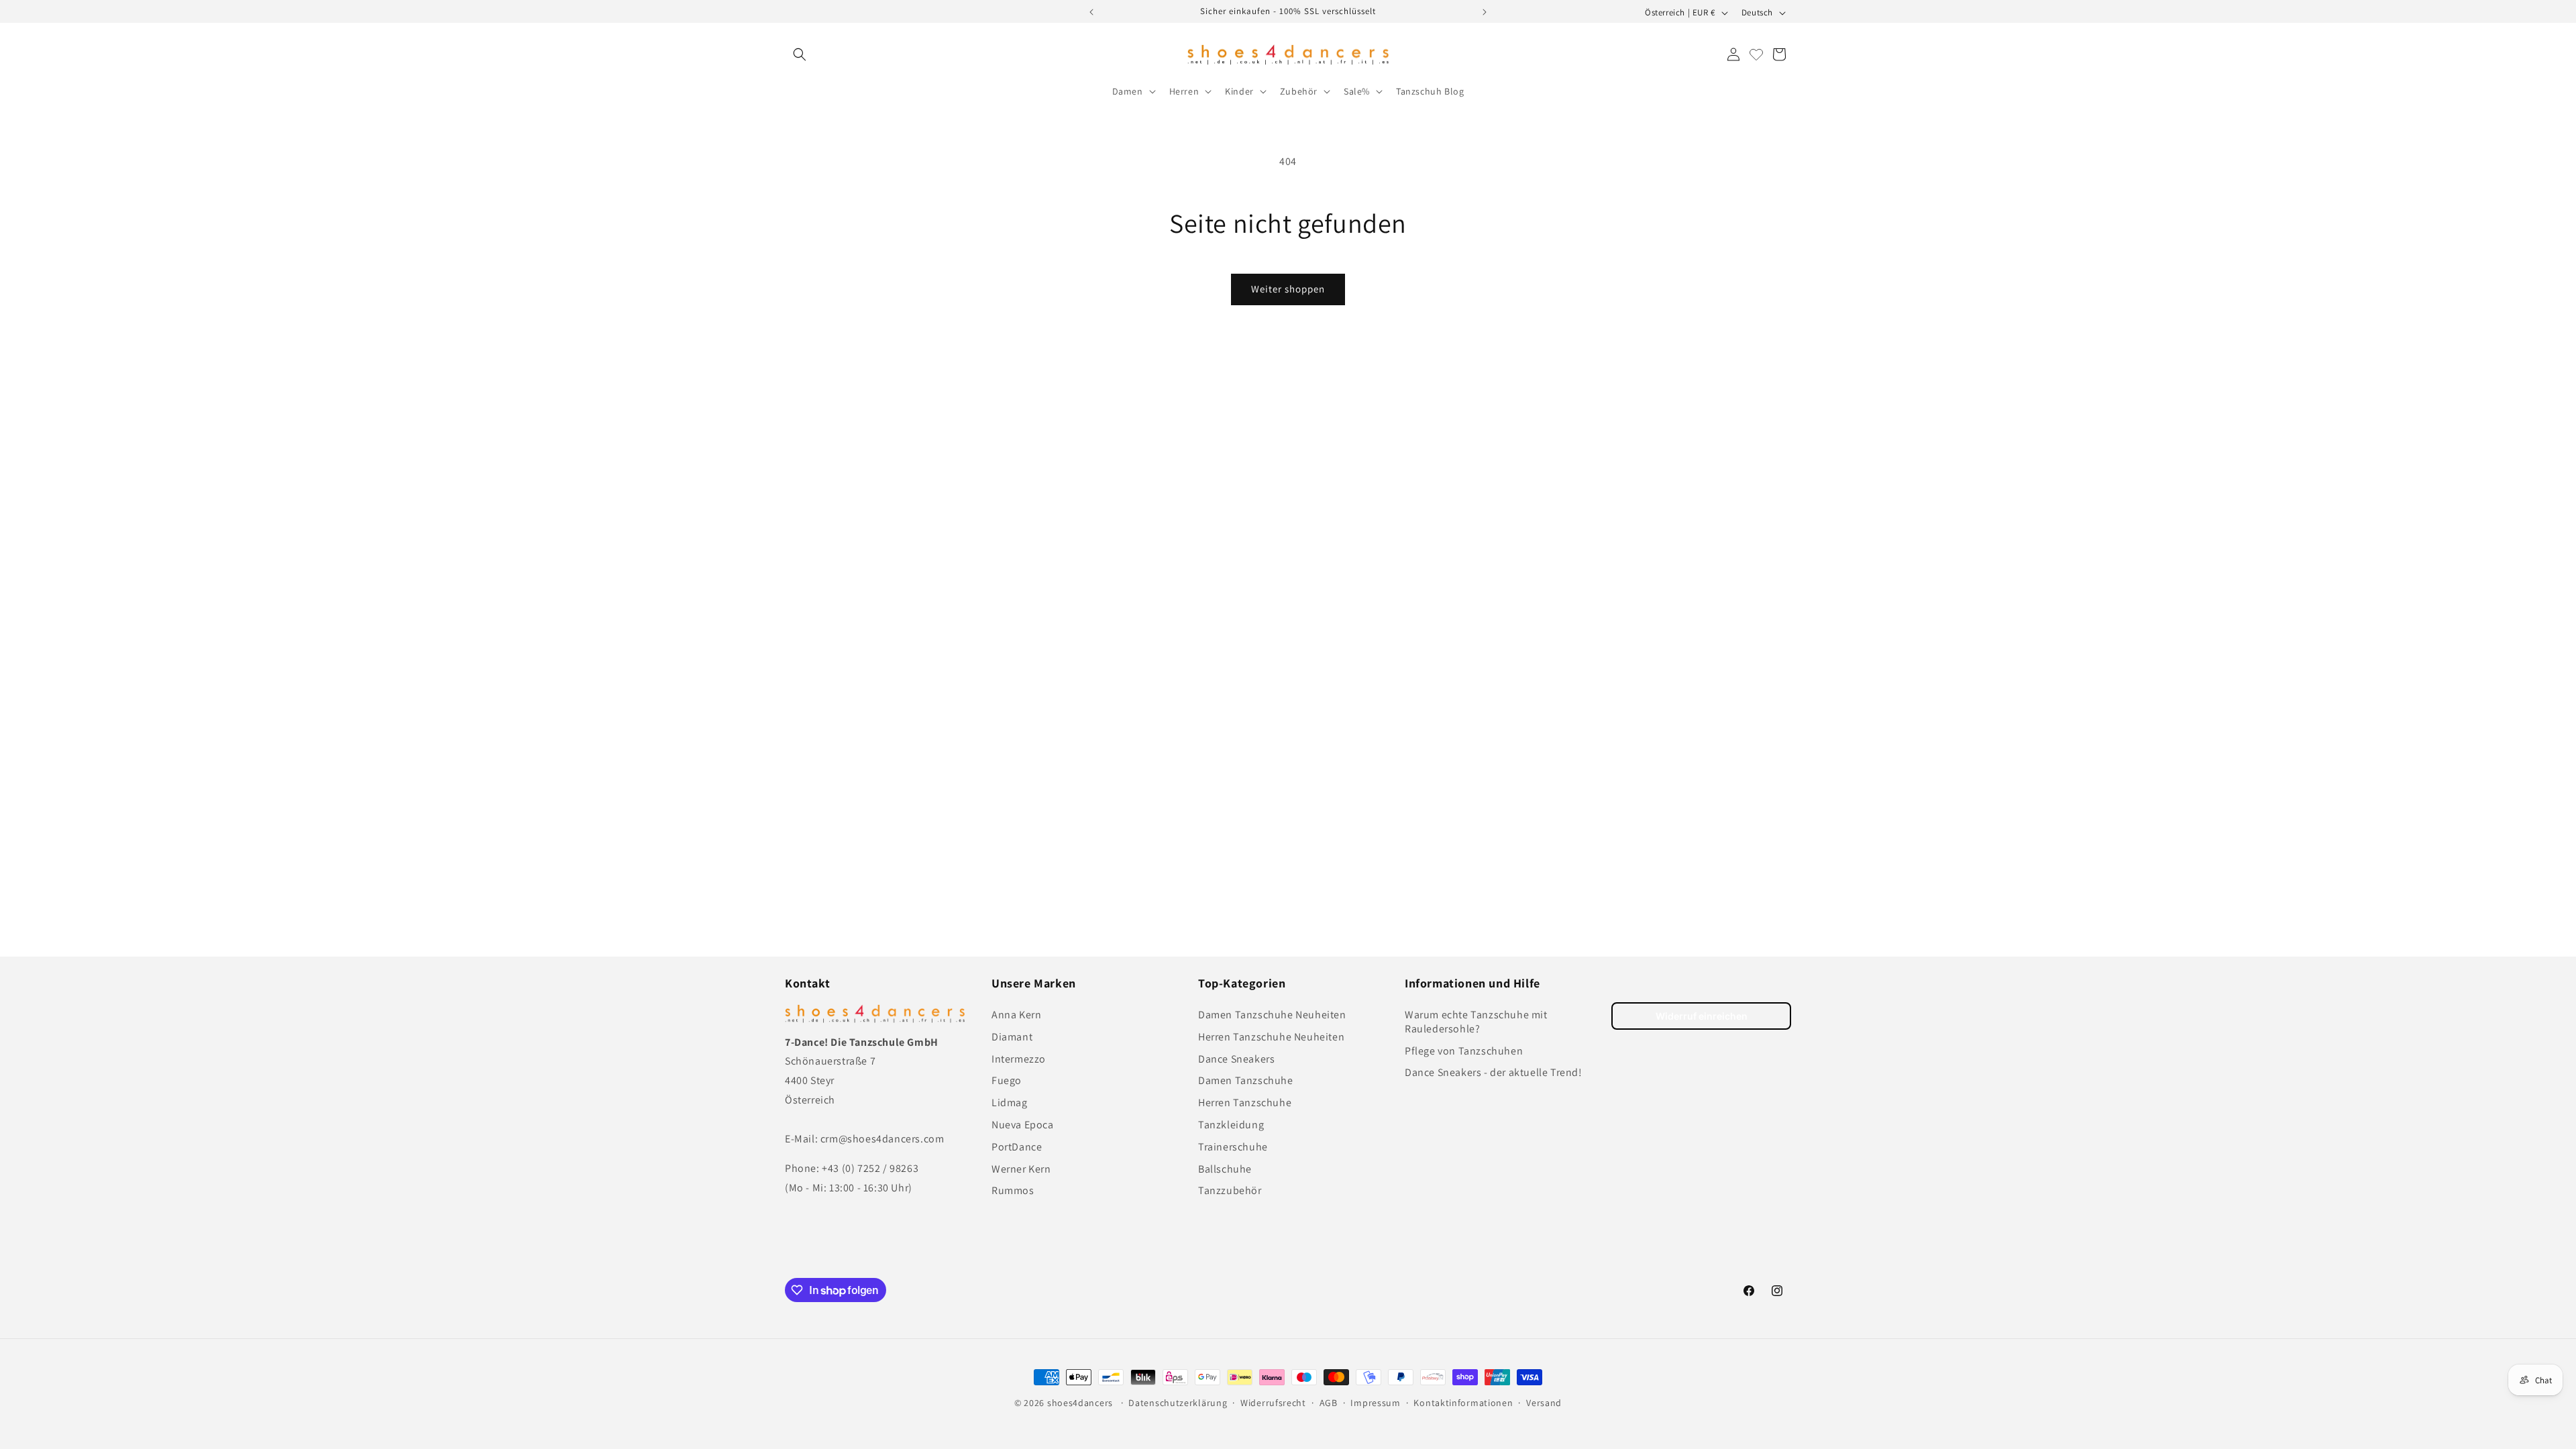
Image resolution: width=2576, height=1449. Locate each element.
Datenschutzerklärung (1178, 1403)
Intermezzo (1019, 1059)
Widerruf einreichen (1702, 1016)
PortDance (1017, 1147)
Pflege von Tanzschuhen (1464, 1051)
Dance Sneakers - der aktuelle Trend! (1494, 1073)
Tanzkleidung (1231, 1125)
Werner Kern (1021, 1169)
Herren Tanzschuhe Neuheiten (1271, 1037)
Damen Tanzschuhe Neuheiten (1272, 1015)
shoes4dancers (1080, 1403)
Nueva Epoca (1023, 1125)
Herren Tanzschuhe (1245, 1103)
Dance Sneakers (1236, 1059)
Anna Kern (1016, 1015)
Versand (1544, 1403)
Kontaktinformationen (1463, 1403)
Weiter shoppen (1288, 289)
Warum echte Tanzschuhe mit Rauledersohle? (1476, 1022)
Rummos (1013, 1191)
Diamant (1012, 1037)
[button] (800, 54)
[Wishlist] (1756, 54)
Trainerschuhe (1233, 1147)
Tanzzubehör (1230, 1191)
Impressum (1375, 1403)
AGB (1329, 1403)
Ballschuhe (1225, 1169)
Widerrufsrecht (1273, 1403)
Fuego (1007, 1081)
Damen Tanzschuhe (1246, 1081)
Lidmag (1010, 1103)
